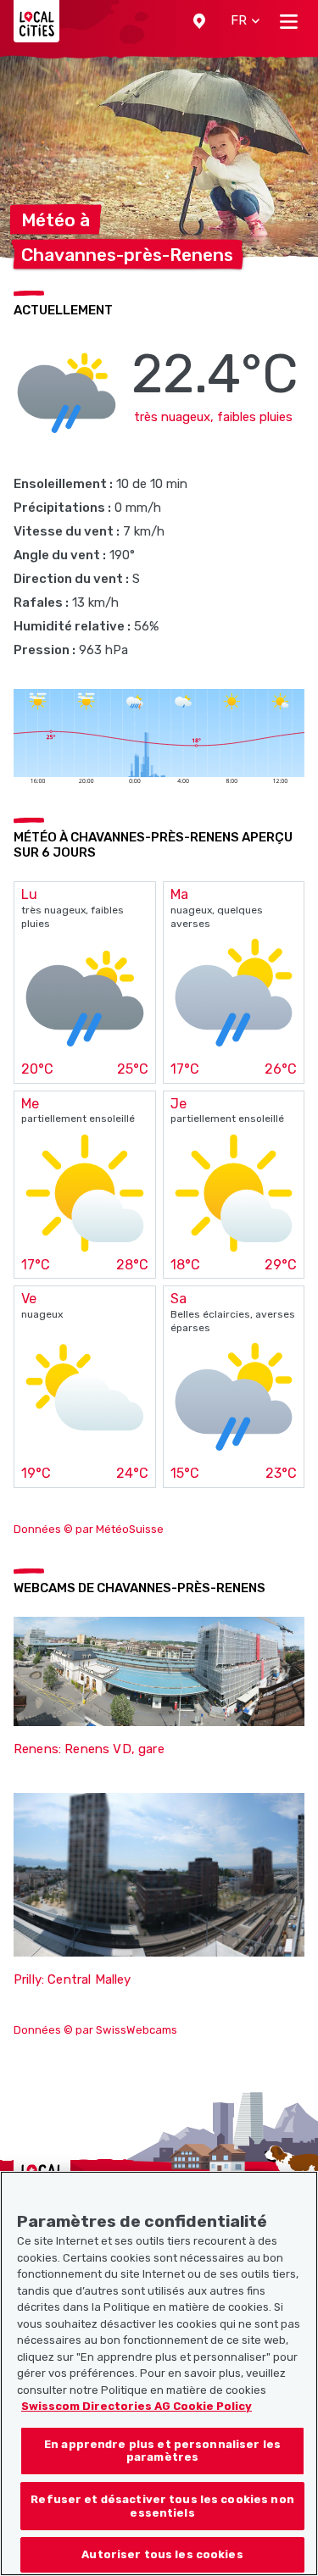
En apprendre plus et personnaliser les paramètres (162, 2451)
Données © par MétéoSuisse (89, 1529)
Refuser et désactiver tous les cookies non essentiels (162, 2506)
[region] (159, 2373)
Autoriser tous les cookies (162, 2554)
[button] (199, 21)
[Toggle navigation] (289, 21)
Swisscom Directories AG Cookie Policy (137, 2406)
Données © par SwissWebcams (95, 2030)
